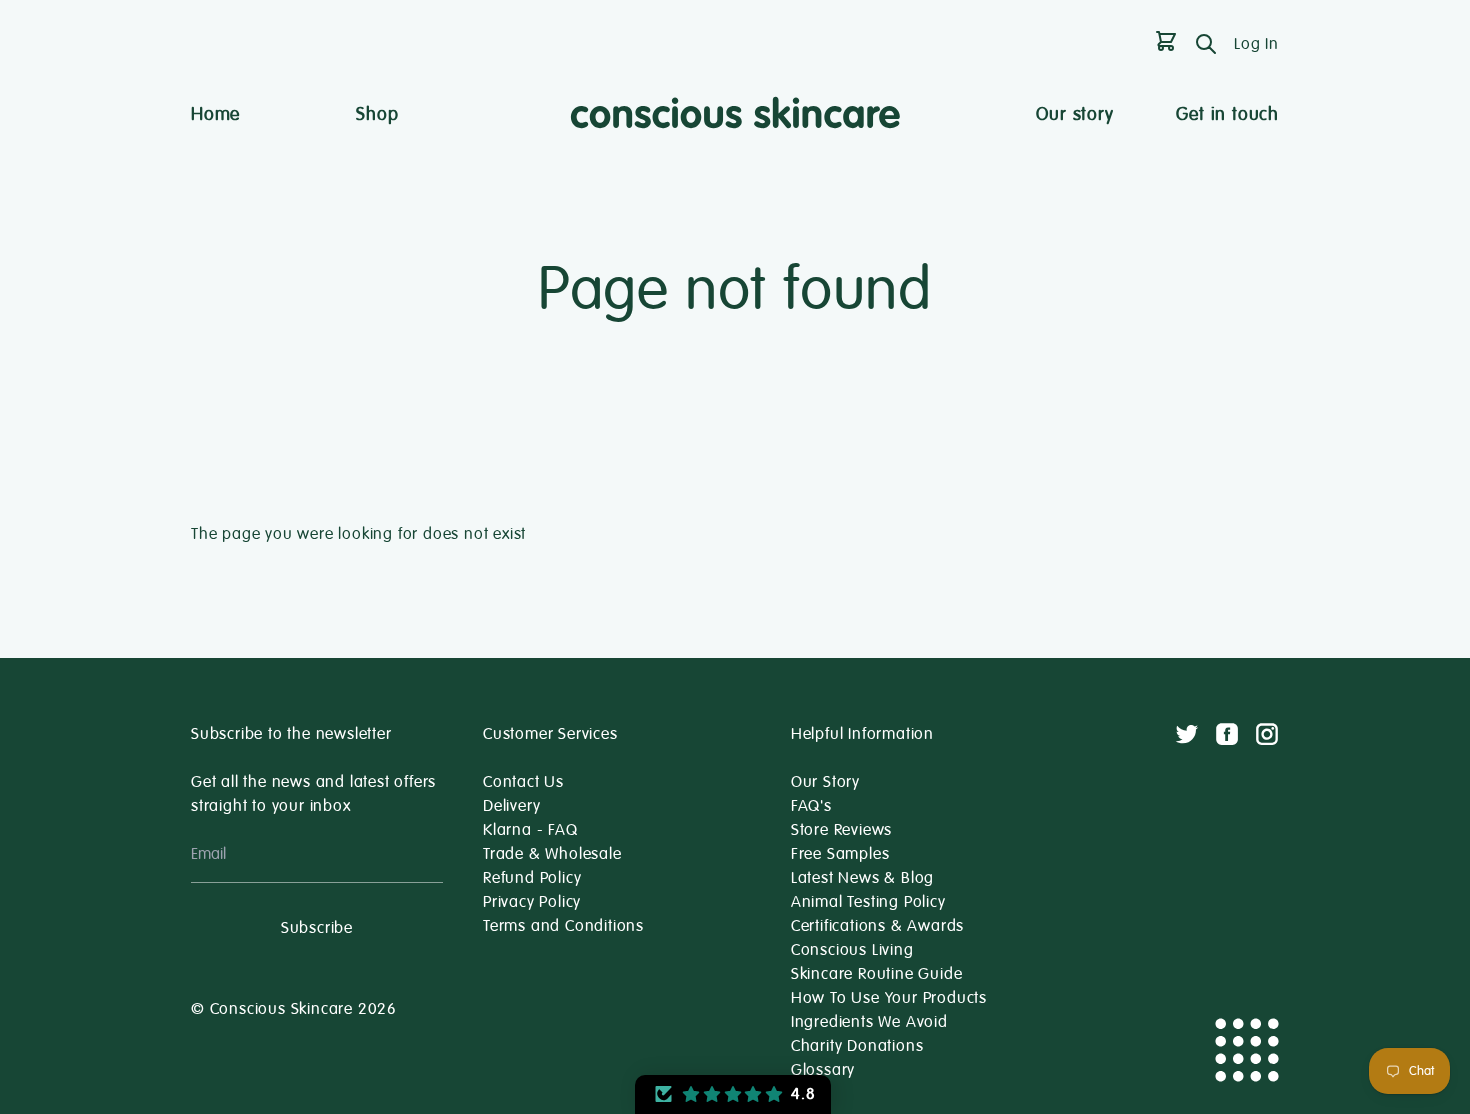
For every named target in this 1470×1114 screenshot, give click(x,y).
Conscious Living (852, 950)
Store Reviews (841, 830)
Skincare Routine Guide (877, 974)
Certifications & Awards (877, 926)
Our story (1074, 114)
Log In (1256, 44)
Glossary (823, 1070)
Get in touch (1227, 114)
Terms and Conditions (563, 926)
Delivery (511, 806)
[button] (733, 1094)
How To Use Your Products (889, 998)
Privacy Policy (532, 902)
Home (215, 114)
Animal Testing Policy (868, 902)
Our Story (825, 782)
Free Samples (840, 854)
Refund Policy (532, 878)
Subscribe (317, 928)
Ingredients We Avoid (869, 1022)
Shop (377, 114)
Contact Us (523, 782)
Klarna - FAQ (530, 830)
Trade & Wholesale (552, 854)
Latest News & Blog (862, 878)
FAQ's (811, 806)
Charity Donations (857, 1046)
